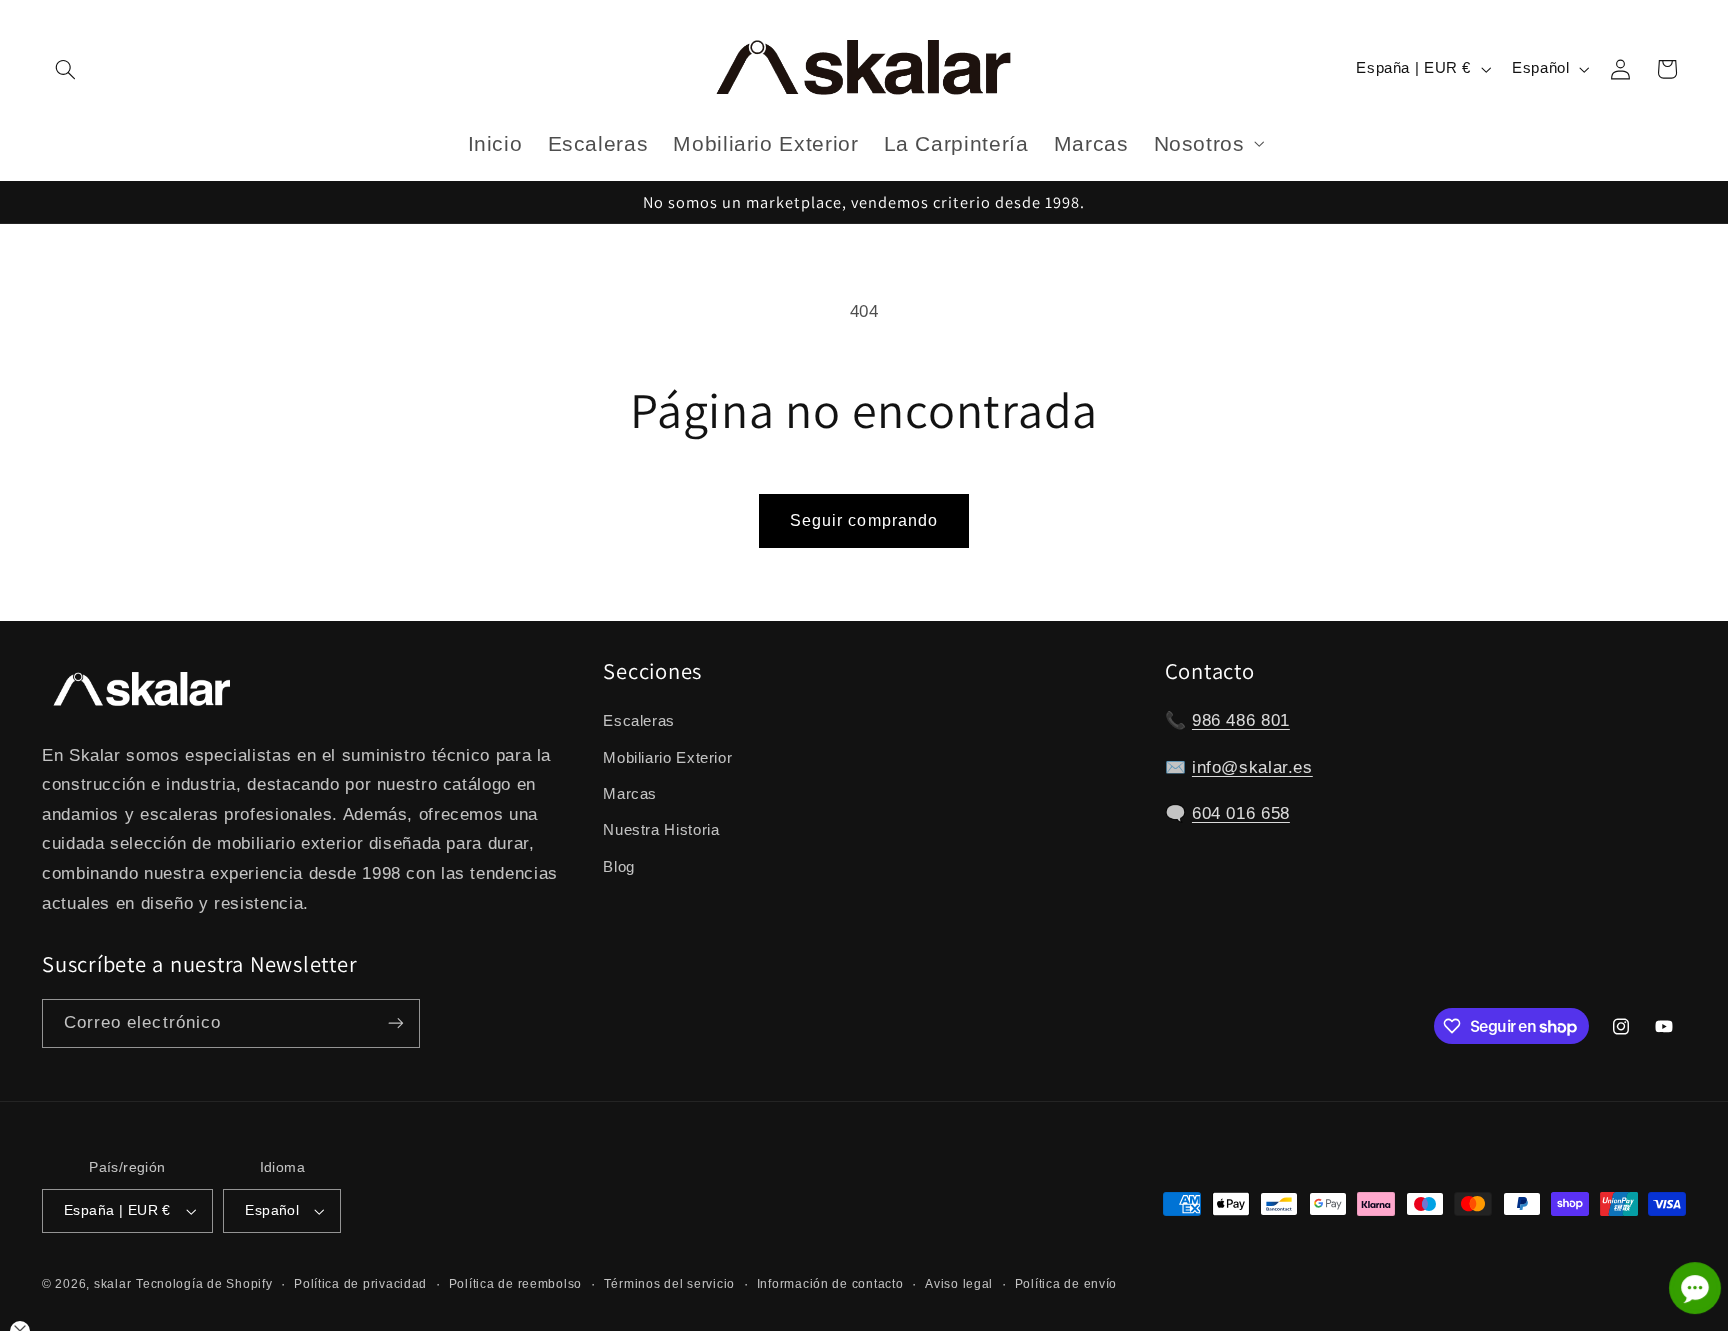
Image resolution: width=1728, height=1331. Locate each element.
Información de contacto (830, 1284)
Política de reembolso (515, 1284)
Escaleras (639, 721)
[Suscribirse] (396, 1023)
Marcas (630, 794)
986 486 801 (1241, 720)
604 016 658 (1241, 813)
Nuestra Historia (661, 831)
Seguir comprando (864, 520)
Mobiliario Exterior (667, 758)
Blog (619, 867)
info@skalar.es (1252, 767)
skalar (112, 1284)
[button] (65, 69)
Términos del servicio (669, 1284)
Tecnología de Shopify (204, 1284)
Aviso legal (959, 1284)
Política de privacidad (360, 1284)
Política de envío (1066, 1284)
